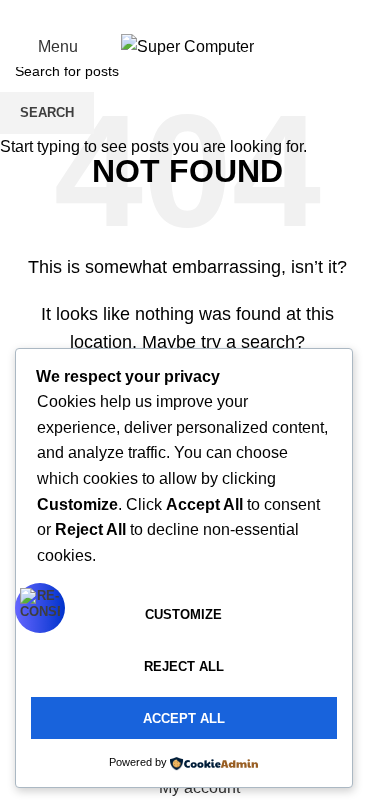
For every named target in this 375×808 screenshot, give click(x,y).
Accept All (184, 718)
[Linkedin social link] (212, 13)
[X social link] (164, 13)
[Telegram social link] (236, 13)
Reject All (184, 666)
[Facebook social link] (140, 13)
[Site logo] (187, 45)
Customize (183, 614)
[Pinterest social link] (188, 13)
